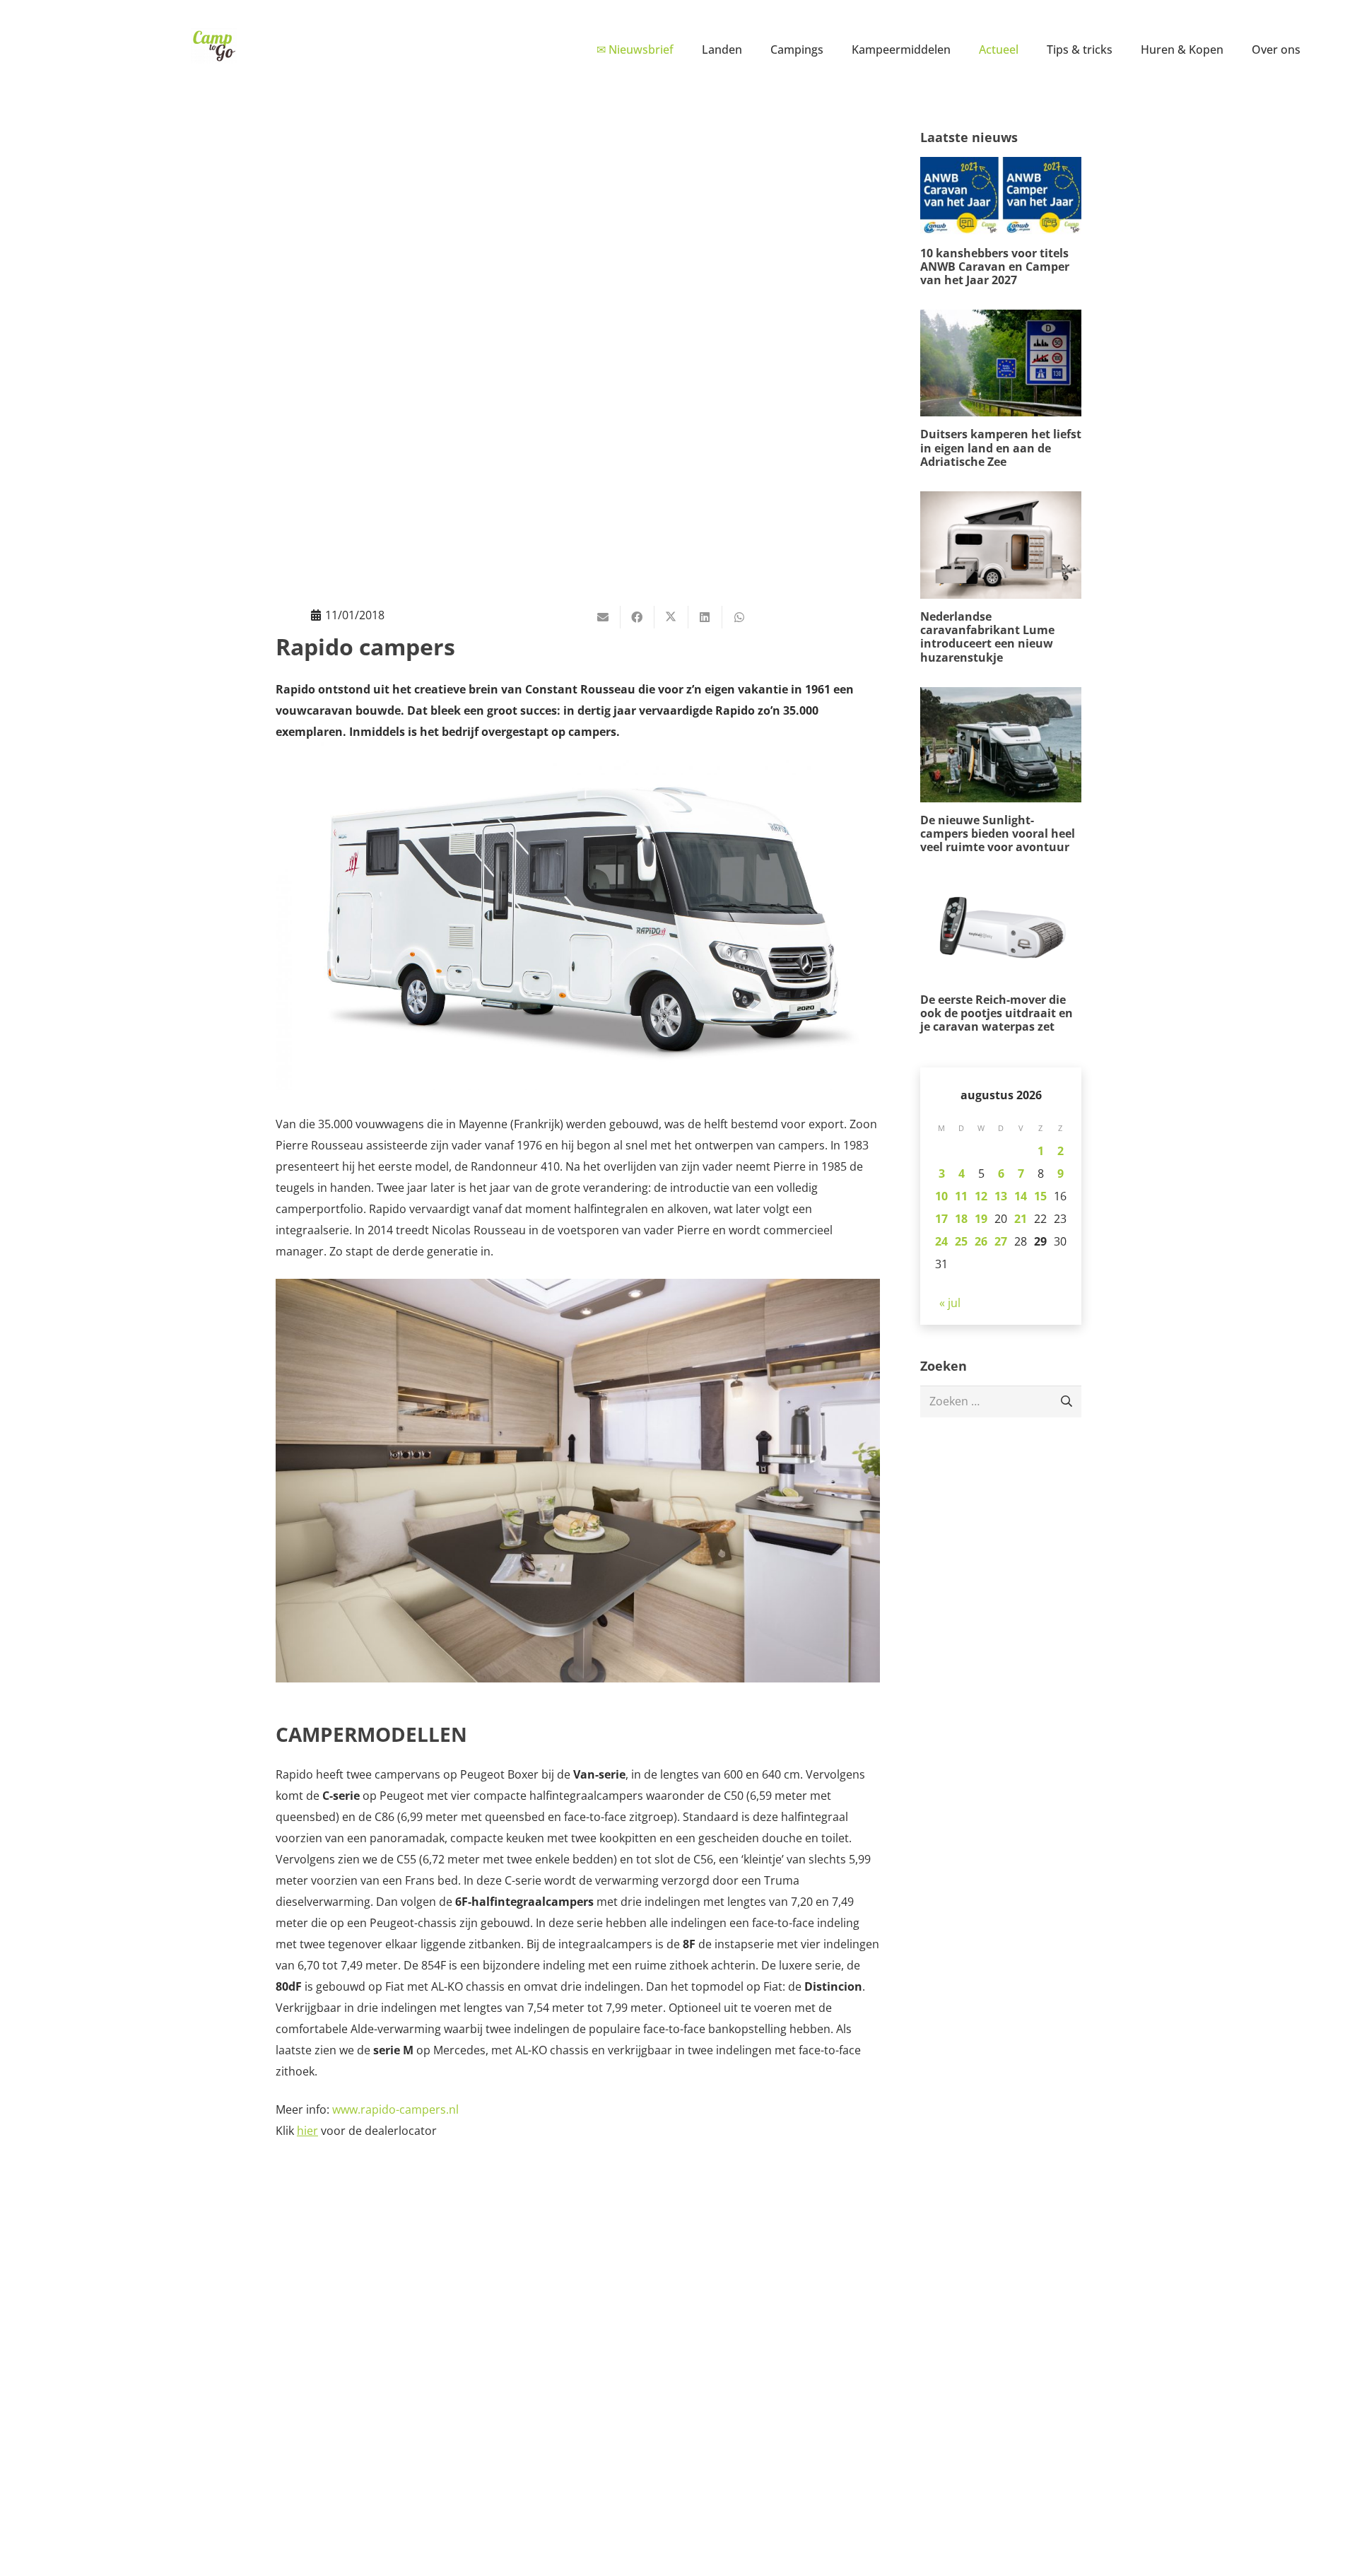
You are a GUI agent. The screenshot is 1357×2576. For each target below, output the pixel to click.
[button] (752, 49)
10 (941, 1196)
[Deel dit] (638, 617)
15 (1040, 1196)
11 (961, 1196)
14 (1021, 1196)
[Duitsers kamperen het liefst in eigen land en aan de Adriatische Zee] (1001, 389)
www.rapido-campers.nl (395, 2109)
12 (981, 1196)
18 (961, 1219)
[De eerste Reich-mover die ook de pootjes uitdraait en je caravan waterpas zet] (1001, 955)
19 (981, 1219)
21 (1021, 1219)
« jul (950, 1303)
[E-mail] (604, 617)
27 (1001, 1241)
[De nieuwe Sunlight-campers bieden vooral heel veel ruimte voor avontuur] (1001, 771)
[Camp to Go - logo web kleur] (214, 46)
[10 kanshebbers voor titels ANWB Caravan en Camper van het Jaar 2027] (1001, 222)
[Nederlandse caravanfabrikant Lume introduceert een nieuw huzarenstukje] (1001, 578)
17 (941, 1219)
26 (981, 1241)
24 (941, 1241)
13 (1001, 1196)
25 (961, 1241)
